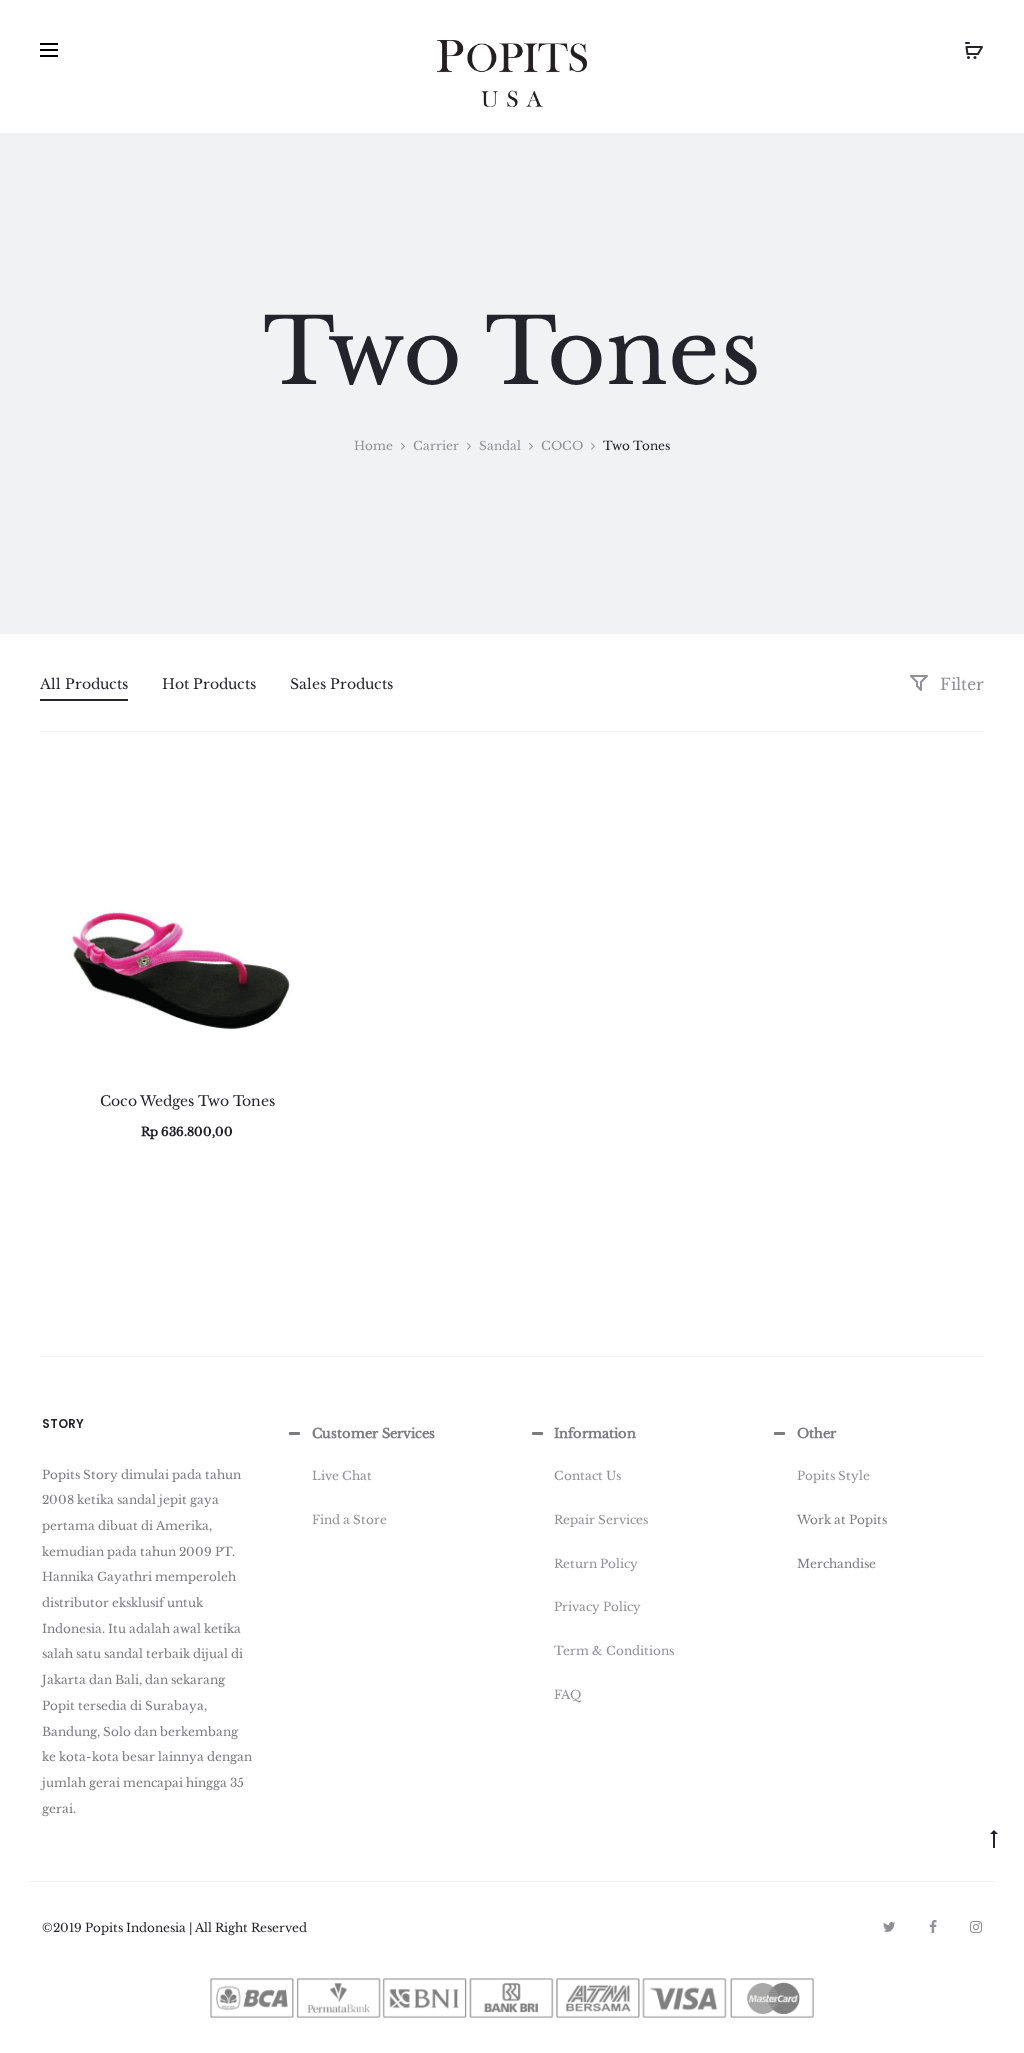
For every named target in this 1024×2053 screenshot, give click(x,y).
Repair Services (601, 1519)
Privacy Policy (597, 1606)
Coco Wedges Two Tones (187, 1101)
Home (373, 445)
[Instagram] (976, 1927)
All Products (84, 684)
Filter (959, 684)
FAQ (567, 1694)
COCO (562, 445)
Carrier (436, 445)
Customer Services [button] (373, 1433)
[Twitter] (889, 1927)
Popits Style (833, 1475)
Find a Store (349, 1519)
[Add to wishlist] (310, 797)
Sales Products (341, 684)
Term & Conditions (614, 1650)
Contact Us (587, 1475)
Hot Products (209, 684)
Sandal (500, 445)
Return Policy (596, 1563)
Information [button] (595, 1433)
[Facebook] (933, 1927)
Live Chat (342, 1475)
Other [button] (816, 1433)
